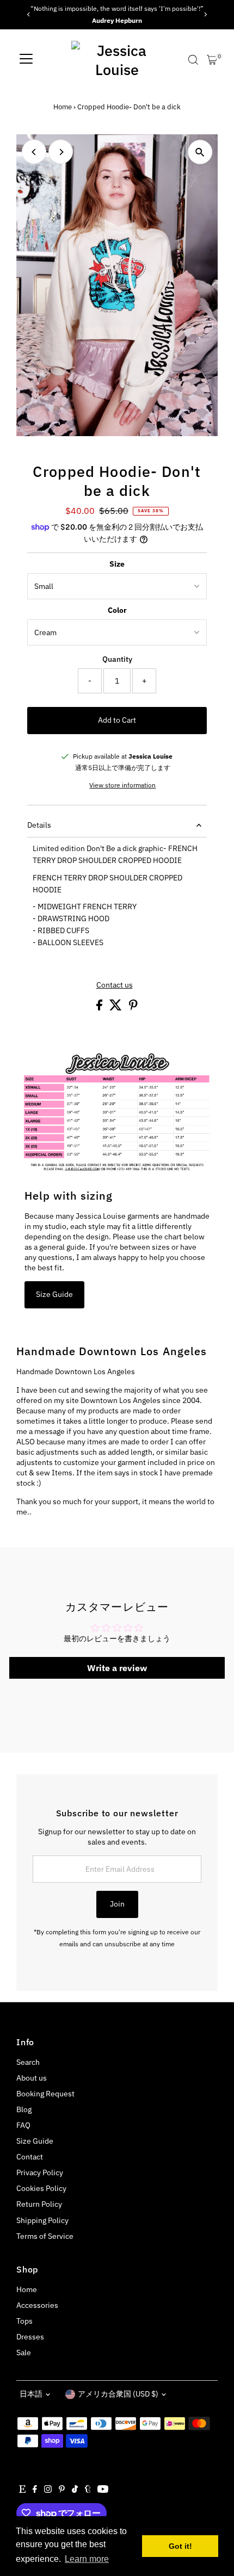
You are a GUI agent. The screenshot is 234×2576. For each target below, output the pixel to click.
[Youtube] (103, 2490)
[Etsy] (22, 2490)
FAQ (23, 2125)
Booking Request (45, 2094)
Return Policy (39, 2204)
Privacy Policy (40, 2172)
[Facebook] (35, 2490)
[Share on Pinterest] (133, 1008)
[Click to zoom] (200, 152)
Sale (24, 2352)
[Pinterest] (62, 2490)
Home (63, 107)
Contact (30, 2157)
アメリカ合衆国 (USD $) (118, 2394)
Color (117, 610)
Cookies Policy (41, 2188)
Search (28, 2062)
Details (39, 825)
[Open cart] (212, 60)
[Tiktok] (75, 2490)
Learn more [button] (87, 2559)
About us (32, 2078)
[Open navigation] (26, 60)
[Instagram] (48, 2490)
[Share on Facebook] (100, 1008)
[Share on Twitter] (116, 1008)
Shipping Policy (42, 2220)
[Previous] (29, 14)
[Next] (205, 14)
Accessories (37, 2305)
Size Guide (54, 1294)
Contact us (115, 985)
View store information (122, 785)
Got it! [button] (180, 2546)
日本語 (31, 2394)
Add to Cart (117, 720)
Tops (24, 2321)
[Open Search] (193, 60)
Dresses (30, 2337)
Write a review (117, 1668)
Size (117, 564)
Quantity (117, 659)
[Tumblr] (88, 2490)
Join (117, 1904)
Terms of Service (45, 2236)
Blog (24, 2109)
